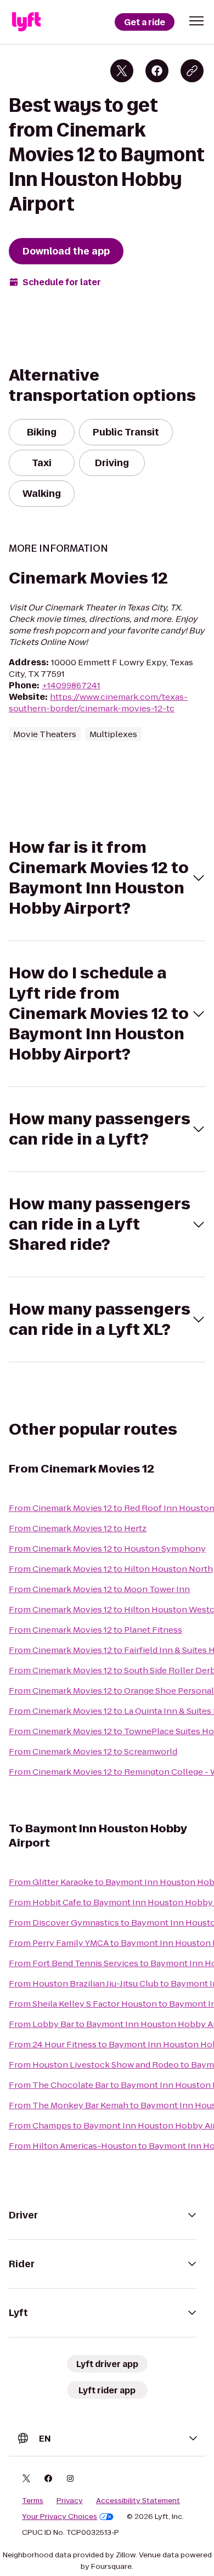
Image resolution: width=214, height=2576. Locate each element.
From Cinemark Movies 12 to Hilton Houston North (111, 1569)
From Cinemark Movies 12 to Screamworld (93, 1751)
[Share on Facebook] (157, 71)
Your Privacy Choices (60, 2517)
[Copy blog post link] (192, 71)
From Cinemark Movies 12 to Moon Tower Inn (99, 1589)
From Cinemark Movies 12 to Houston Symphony (107, 1549)
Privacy (70, 2501)
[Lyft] (26, 22)
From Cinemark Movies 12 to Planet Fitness (95, 1630)
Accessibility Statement (138, 2501)
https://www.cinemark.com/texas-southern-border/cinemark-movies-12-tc (98, 703)
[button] (196, 21)
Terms (33, 2501)
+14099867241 (71, 685)
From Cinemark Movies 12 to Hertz (78, 1528)
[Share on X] (122, 71)
